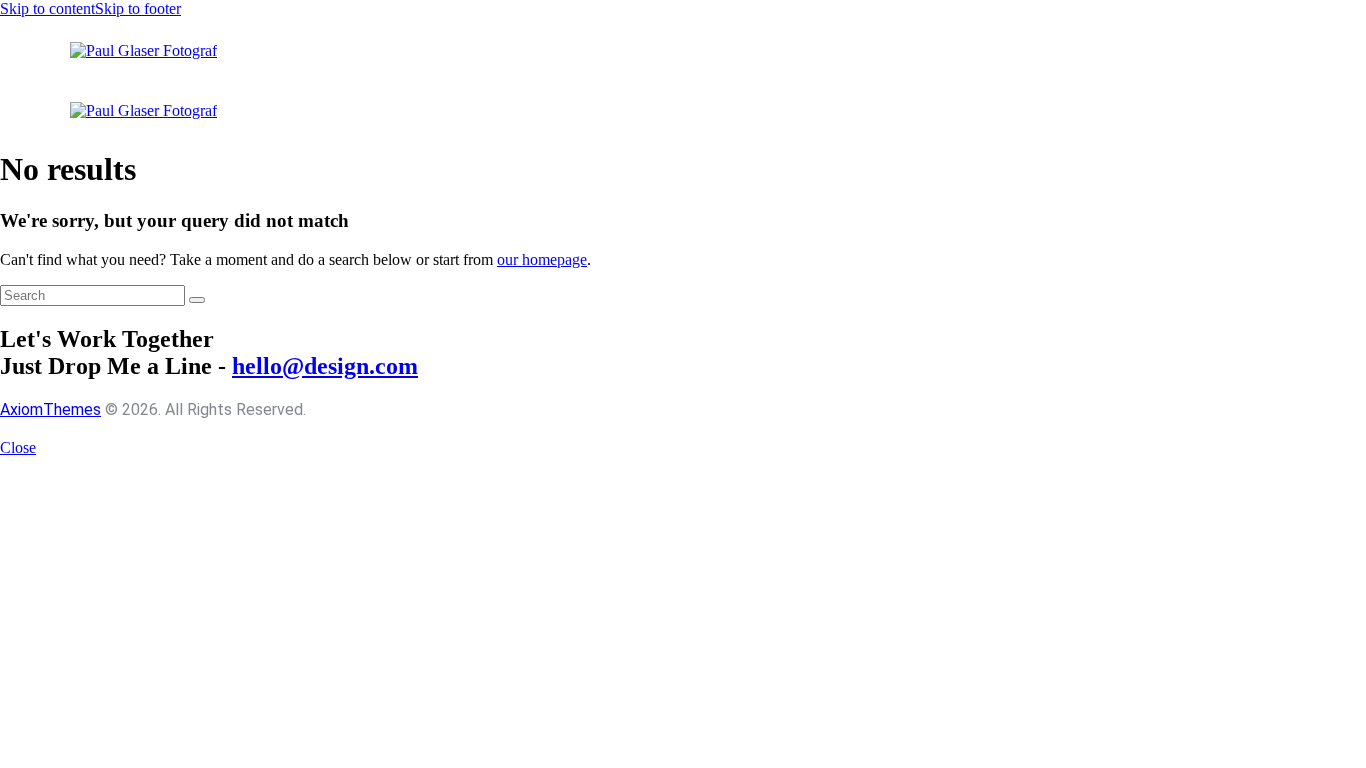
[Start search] (197, 300)
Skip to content (47, 8)
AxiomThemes (50, 409)
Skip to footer (138, 8)
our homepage (542, 259)
